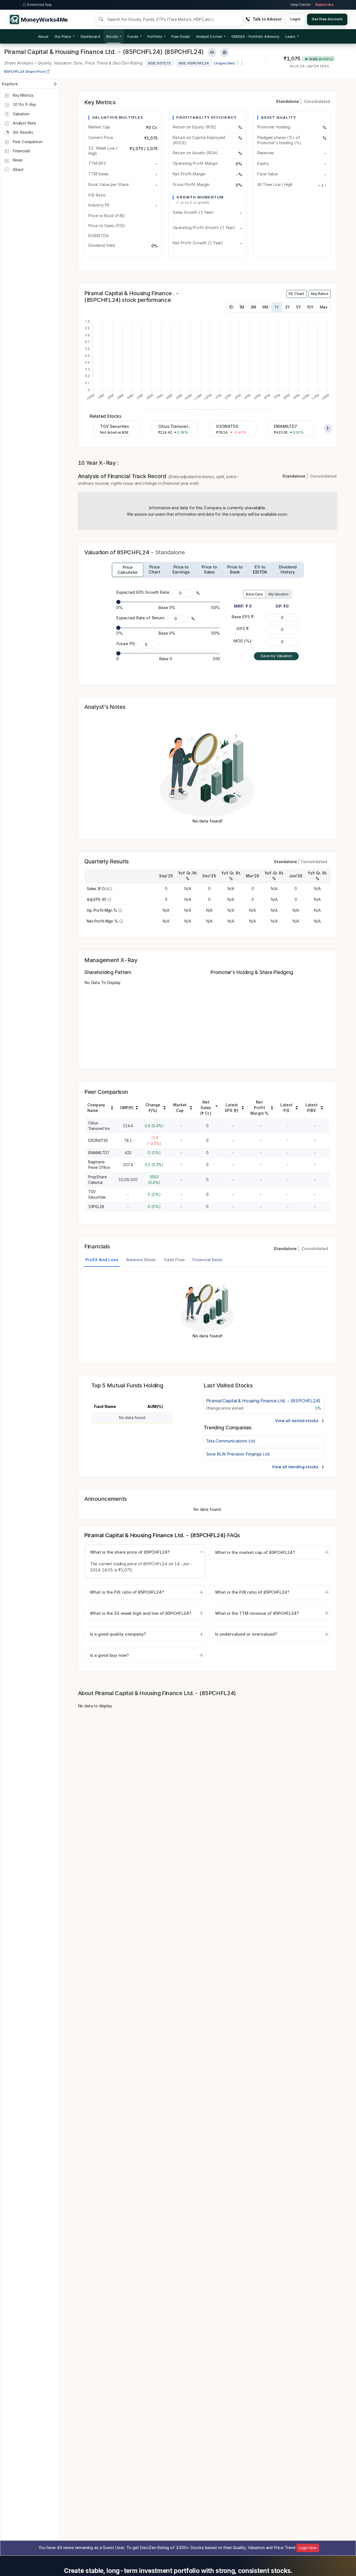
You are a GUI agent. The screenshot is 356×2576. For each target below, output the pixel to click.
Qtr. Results (22, 132)
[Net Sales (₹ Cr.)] (217, 1106)
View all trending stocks (296, 1467)
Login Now (308, 2548)
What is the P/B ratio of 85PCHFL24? (252, 1592)
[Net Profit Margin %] (272, 1109)
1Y (277, 307)
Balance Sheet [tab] (141, 1260)
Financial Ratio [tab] (207, 1260)
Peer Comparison (27, 142)
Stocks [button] (112, 36)
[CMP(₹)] (137, 1109)
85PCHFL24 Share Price (25, 71)
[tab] (128, 570)
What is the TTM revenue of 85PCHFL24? (257, 1613)
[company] (112, 1109)
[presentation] (328, 428)
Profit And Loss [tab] (102, 1260)
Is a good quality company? (118, 1634)
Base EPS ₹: (243, 617)
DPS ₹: (243, 629)
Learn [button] (290, 36)
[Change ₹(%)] (165, 1109)
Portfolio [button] (155, 36)
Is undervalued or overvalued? (246, 1634)
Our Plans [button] (63, 36)
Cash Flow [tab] (174, 1260)
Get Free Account (327, 19)
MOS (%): (243, 641)
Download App (39, 5)
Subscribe (324, 5)
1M (242, 307)
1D (231, 307)
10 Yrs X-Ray (24, 105)
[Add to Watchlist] (212, 52)
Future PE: (126, 644)
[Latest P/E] (297, 1109)
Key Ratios (320, 294)
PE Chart (296, 294)
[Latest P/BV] (322, 1109)
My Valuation (279, 594)
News (17, 160)
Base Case (254, 594)
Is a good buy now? (109, 1655)
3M (253, 307)
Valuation (21, 114)
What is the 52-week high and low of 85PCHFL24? (140, 1613)
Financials (21, 151)
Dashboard (90, 36)
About (43, 36)
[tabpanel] (207, 1312)
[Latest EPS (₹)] (243, 1109)
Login (295, 19)
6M (265, 307)
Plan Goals (181, 36)
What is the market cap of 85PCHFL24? (255, 1552)
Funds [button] (133, 36)
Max (324, 307)
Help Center (301, 5)
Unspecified (224, 63)
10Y (310, 307)
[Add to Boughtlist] (224, 52)
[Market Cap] (191, 1109)
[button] (255, 36)
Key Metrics (23, 95)
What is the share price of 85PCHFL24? (130, 1552)
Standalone (287, 101)
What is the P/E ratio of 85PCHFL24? (127, 1592)
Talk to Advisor (267, 19)
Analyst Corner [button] (209, 36)
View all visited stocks (297, 1421)
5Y (299, 307)
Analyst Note (24, 123)
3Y (287, 307)
